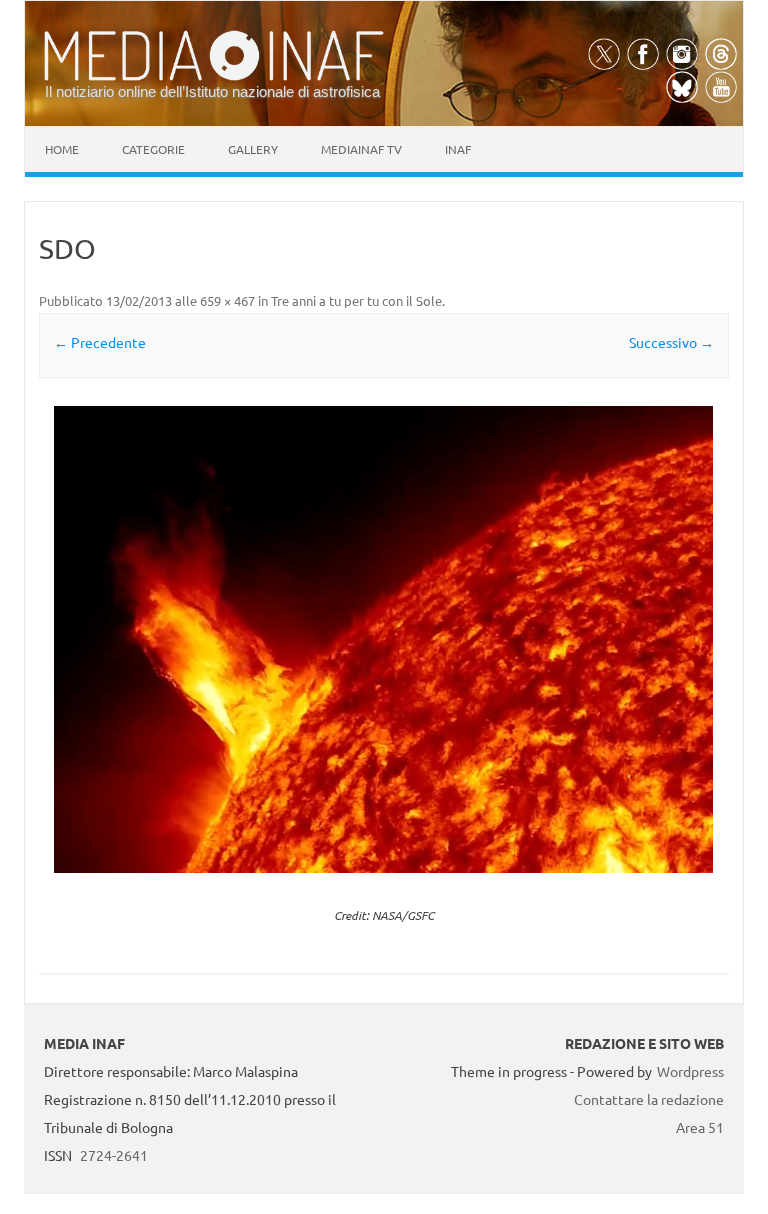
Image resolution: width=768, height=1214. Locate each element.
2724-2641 (114, 1155)
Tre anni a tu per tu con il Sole (356, 300)
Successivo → (671, 342)
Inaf (458, 149)
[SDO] (383, 639)
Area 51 (700, 1127)
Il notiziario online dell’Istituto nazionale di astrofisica (212, 91)
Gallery (253, 149)
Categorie (153, 149)
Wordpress (690, 1071)
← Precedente (100, 342)
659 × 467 (227, 300)
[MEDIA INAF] (214, 77)
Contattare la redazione (649, 1099)
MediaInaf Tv (361, 149)
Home (62, 149)
